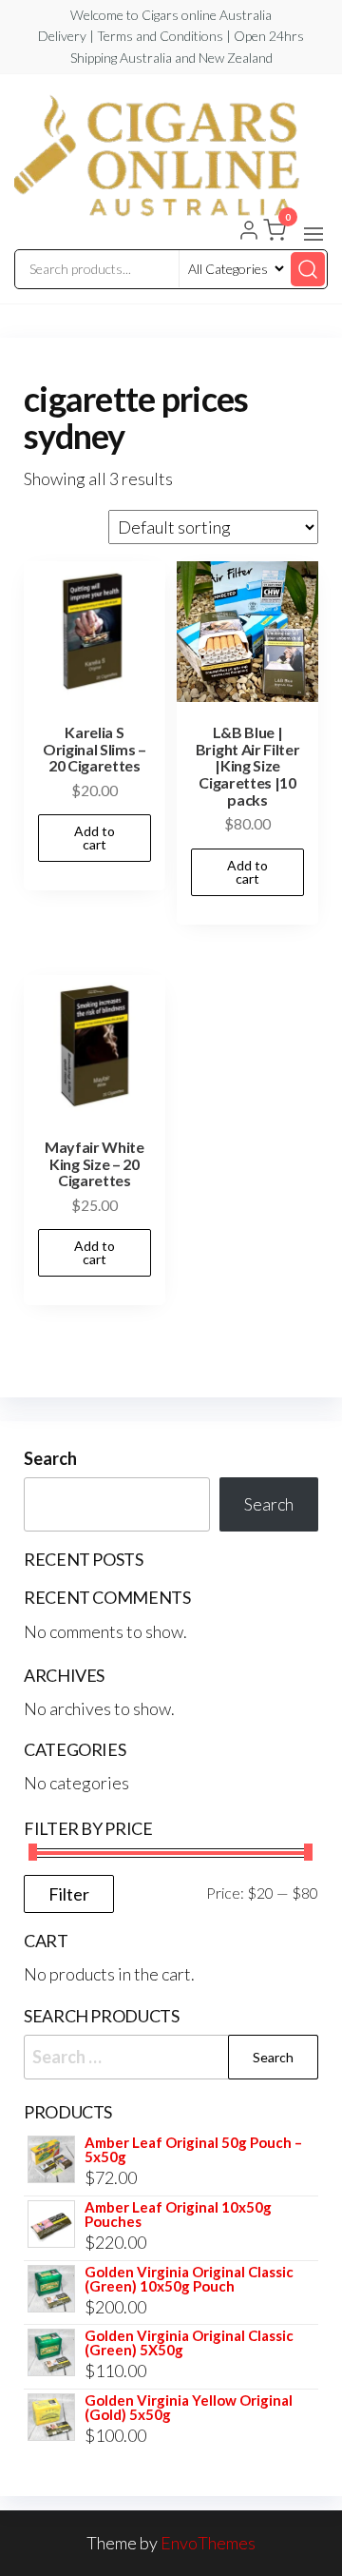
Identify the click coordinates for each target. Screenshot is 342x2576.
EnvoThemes (208, 2543)
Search (50, 1458)
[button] (313, 234)
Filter (69, 1894)
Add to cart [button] (95, 838)
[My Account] (249, 232)
